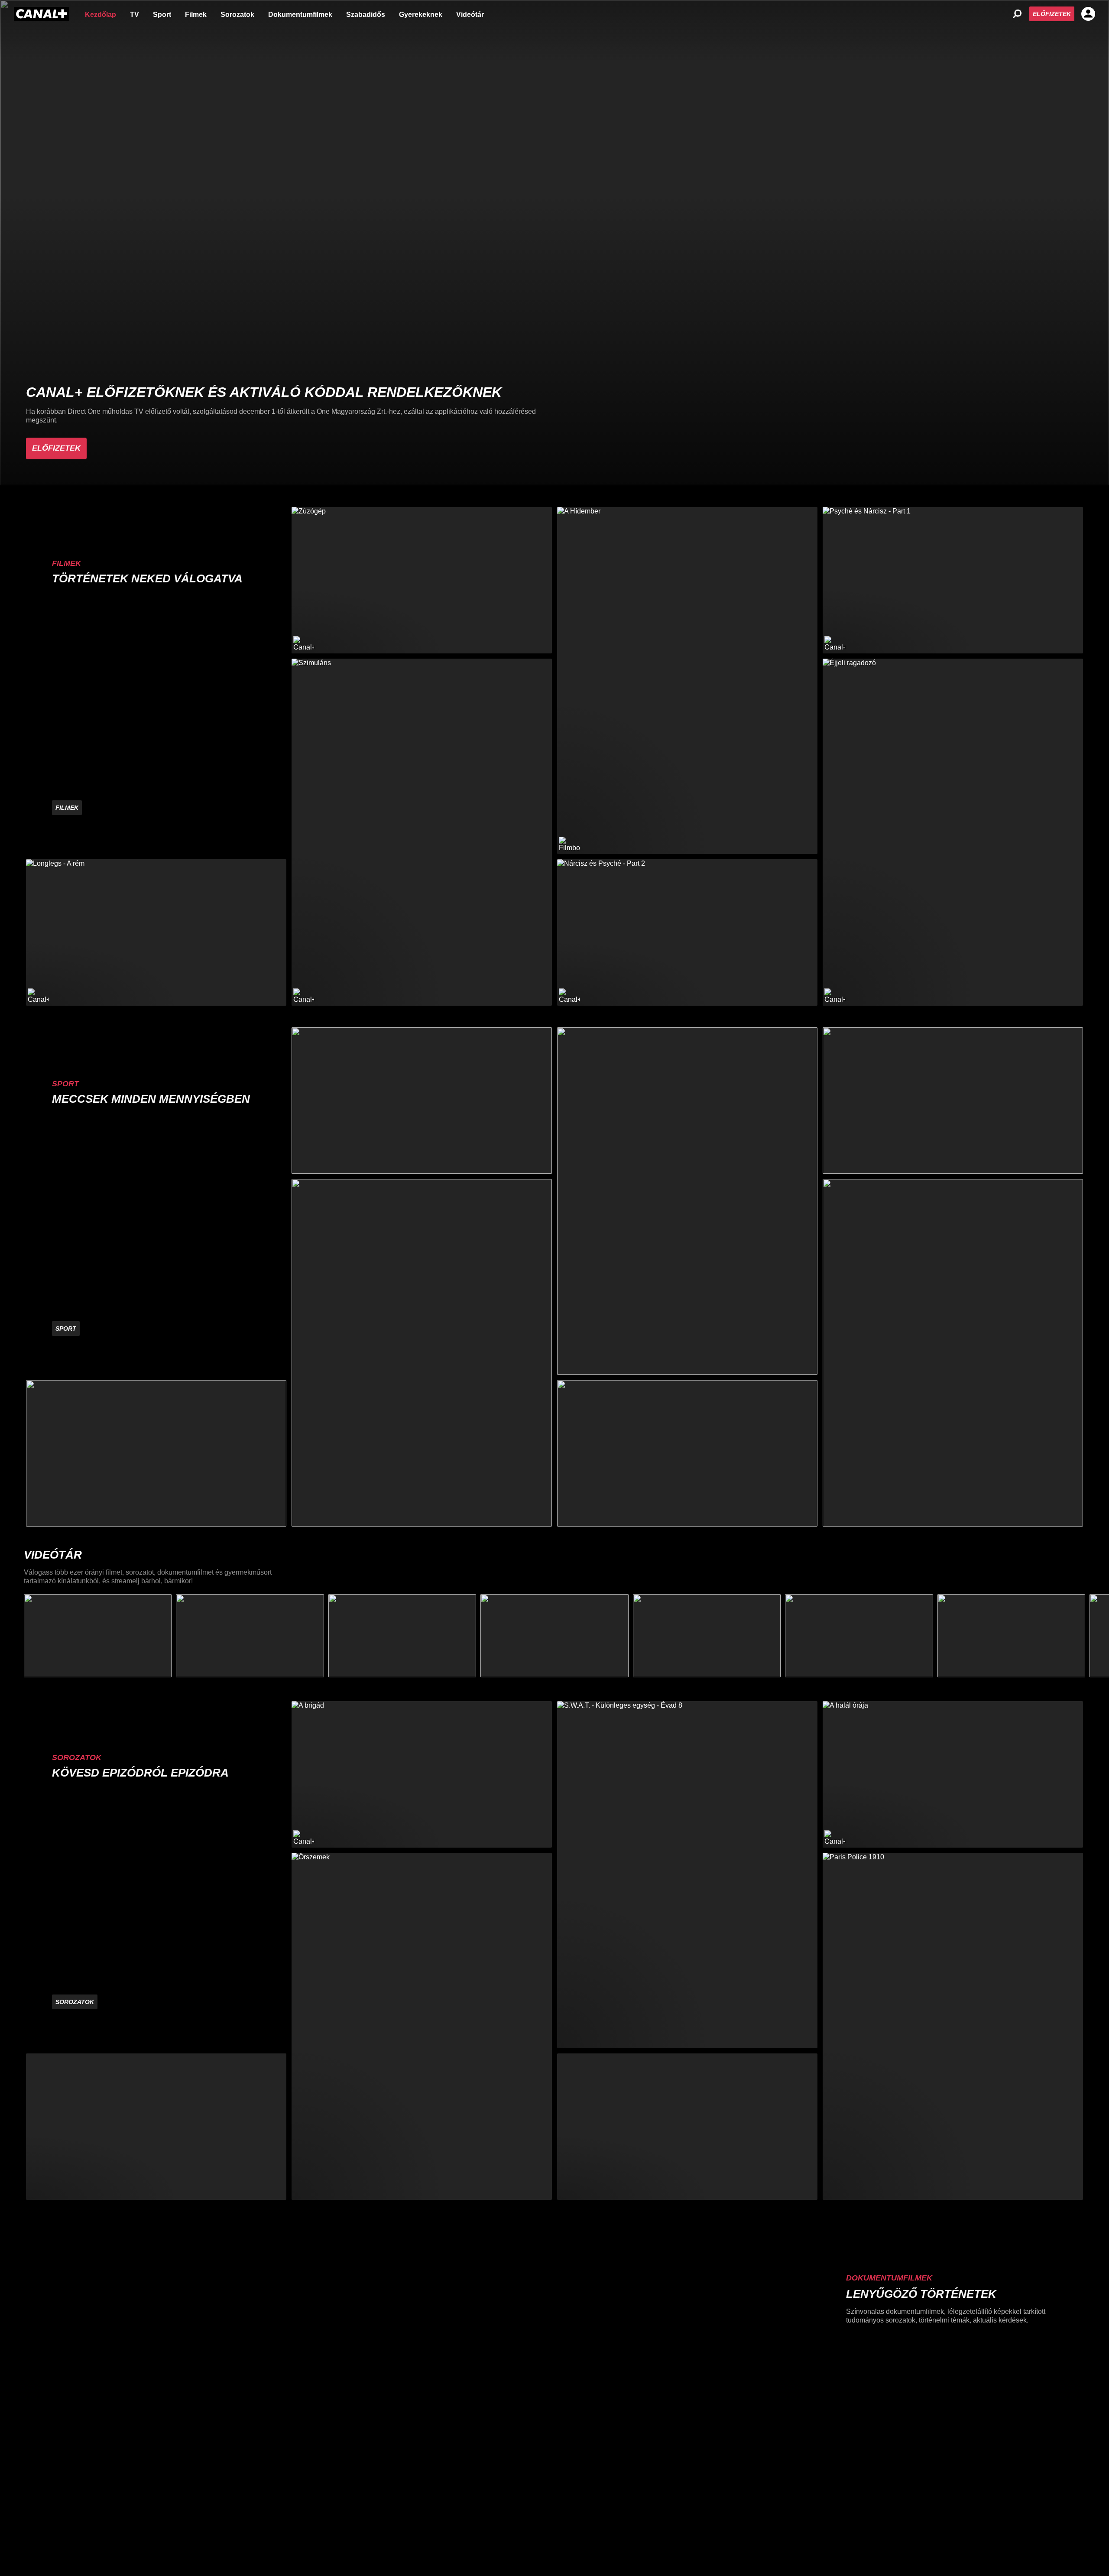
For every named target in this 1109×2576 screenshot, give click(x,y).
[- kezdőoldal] (42, 14)
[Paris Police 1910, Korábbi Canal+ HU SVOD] (953, 2026)
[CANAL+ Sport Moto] (953, 1101)
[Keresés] (1017, 14)
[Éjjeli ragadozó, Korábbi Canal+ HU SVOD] (953, 832)
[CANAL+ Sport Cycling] (953, 1353)
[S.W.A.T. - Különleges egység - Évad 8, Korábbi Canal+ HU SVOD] (687, 1875)
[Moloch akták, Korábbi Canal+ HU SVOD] (156, 2127)
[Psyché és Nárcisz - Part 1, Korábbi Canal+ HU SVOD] (953, 580)
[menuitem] (101, 14)
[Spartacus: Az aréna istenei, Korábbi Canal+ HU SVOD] (687, 2127)
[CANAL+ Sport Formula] (422, 1101)
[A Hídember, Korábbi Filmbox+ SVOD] (687, 681)
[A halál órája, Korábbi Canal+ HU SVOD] (953, 1774)
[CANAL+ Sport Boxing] (156, 1453)
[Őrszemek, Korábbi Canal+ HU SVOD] (422, 2026)
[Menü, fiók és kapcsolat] (1088, 14)
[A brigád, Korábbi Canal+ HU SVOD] (422, 1774)
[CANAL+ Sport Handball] (687, 1201)
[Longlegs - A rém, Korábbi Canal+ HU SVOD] (156, 932)
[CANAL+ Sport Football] (422, 1353)
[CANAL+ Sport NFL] (687, 1453)
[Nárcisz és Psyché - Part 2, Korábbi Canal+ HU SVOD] (687, 932)
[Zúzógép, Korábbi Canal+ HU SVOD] (422, 580)
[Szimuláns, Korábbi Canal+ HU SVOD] (422, 832)
